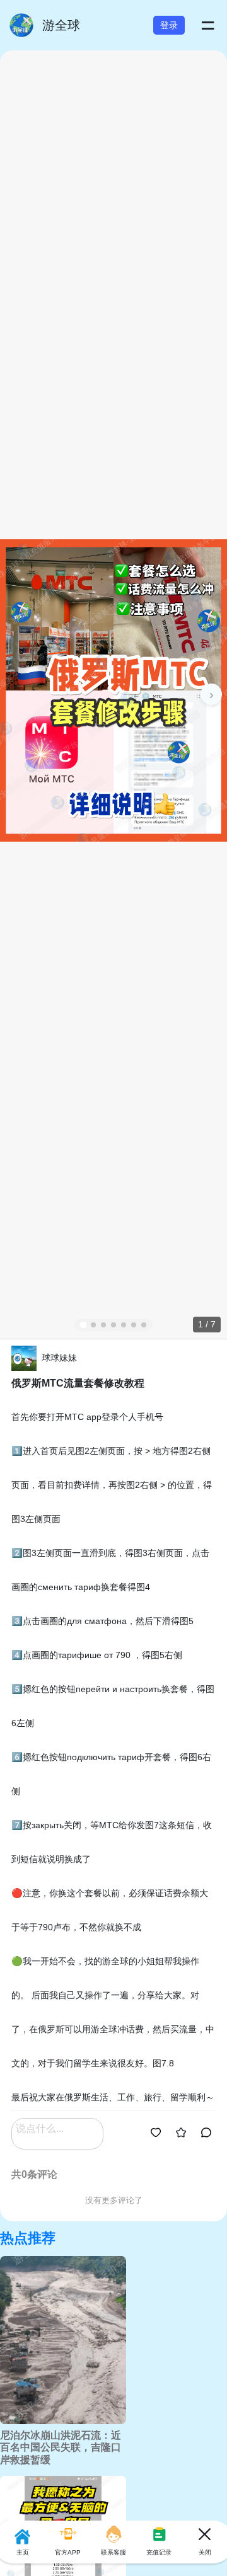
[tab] (83, 1324)
